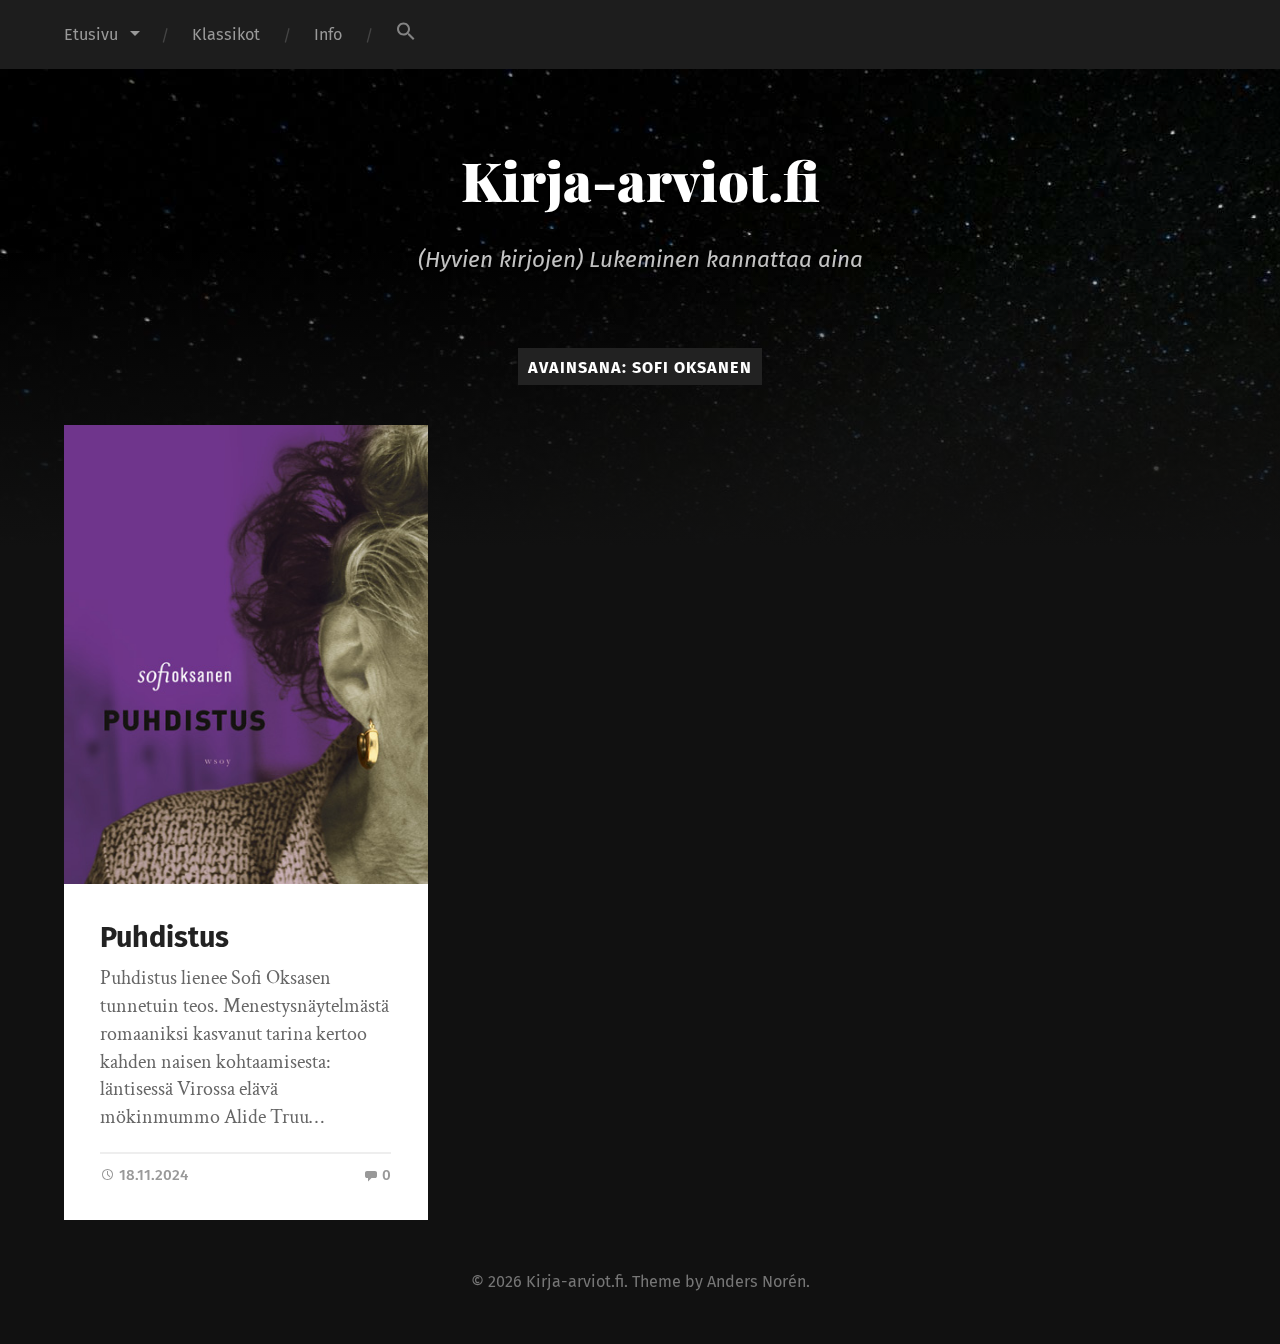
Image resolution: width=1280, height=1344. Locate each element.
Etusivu (91, 34)
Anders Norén (756, 1281)
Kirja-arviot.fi (640, 180)
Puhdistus (164, 937)
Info (328, 34)
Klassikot (226, 34)
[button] (406, 31)
